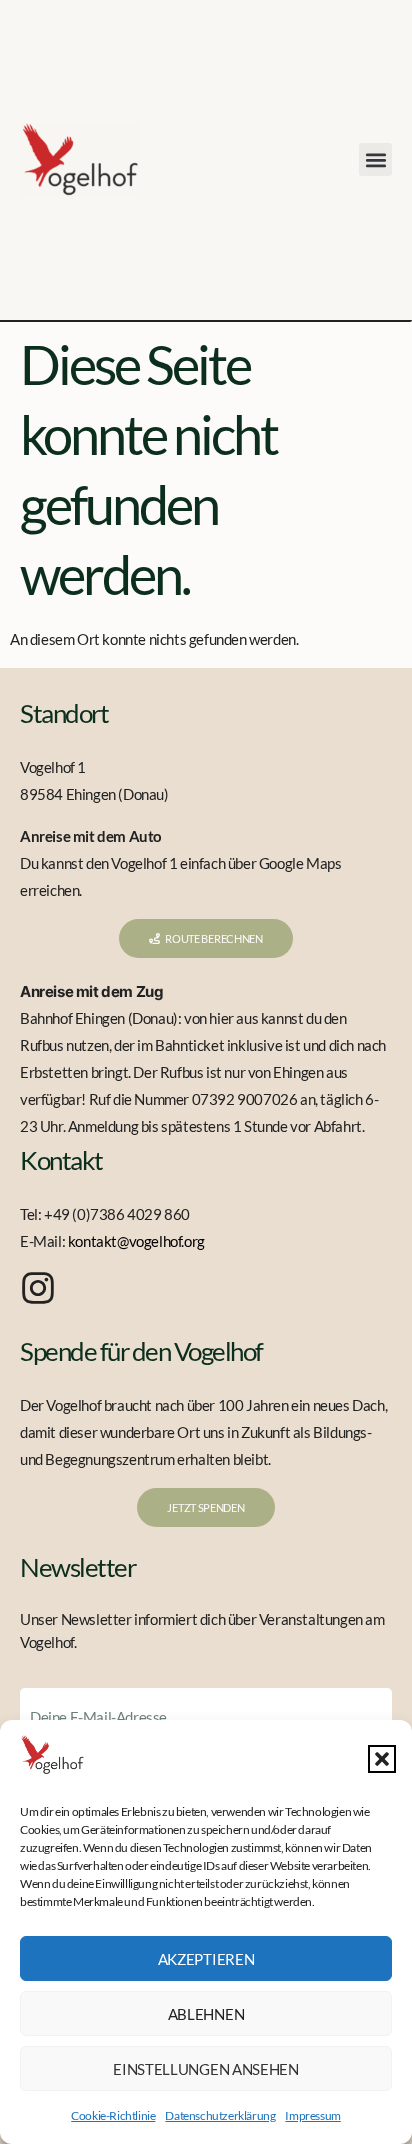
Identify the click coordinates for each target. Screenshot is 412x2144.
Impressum (312, 2115)
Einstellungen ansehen (206, 2069)
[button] (382, 1759)
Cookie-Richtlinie (113, 2115)
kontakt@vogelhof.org (136, 1241)
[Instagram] (38, 1288)
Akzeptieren (206, 1959)
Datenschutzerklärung (220, 2115)
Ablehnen (206, 2014)
